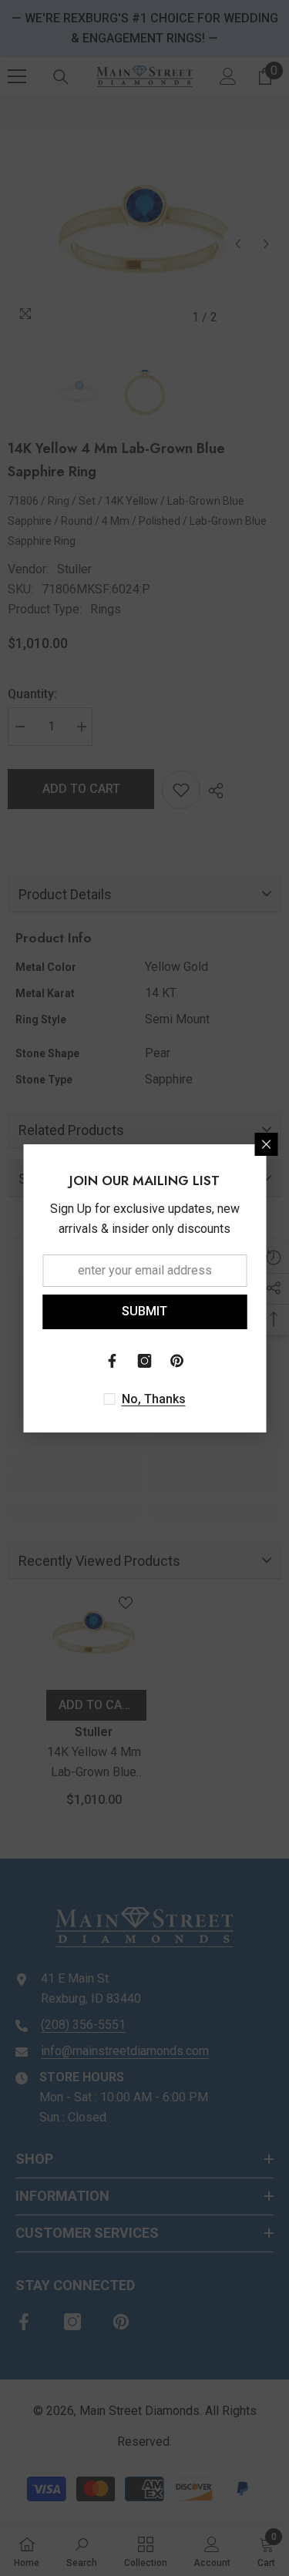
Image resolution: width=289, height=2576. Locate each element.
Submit (144, 1311)
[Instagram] (145, 1361)
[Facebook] (113, 1361)
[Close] (266, 1144)
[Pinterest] (177, 1361)
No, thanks (154, 1399)
